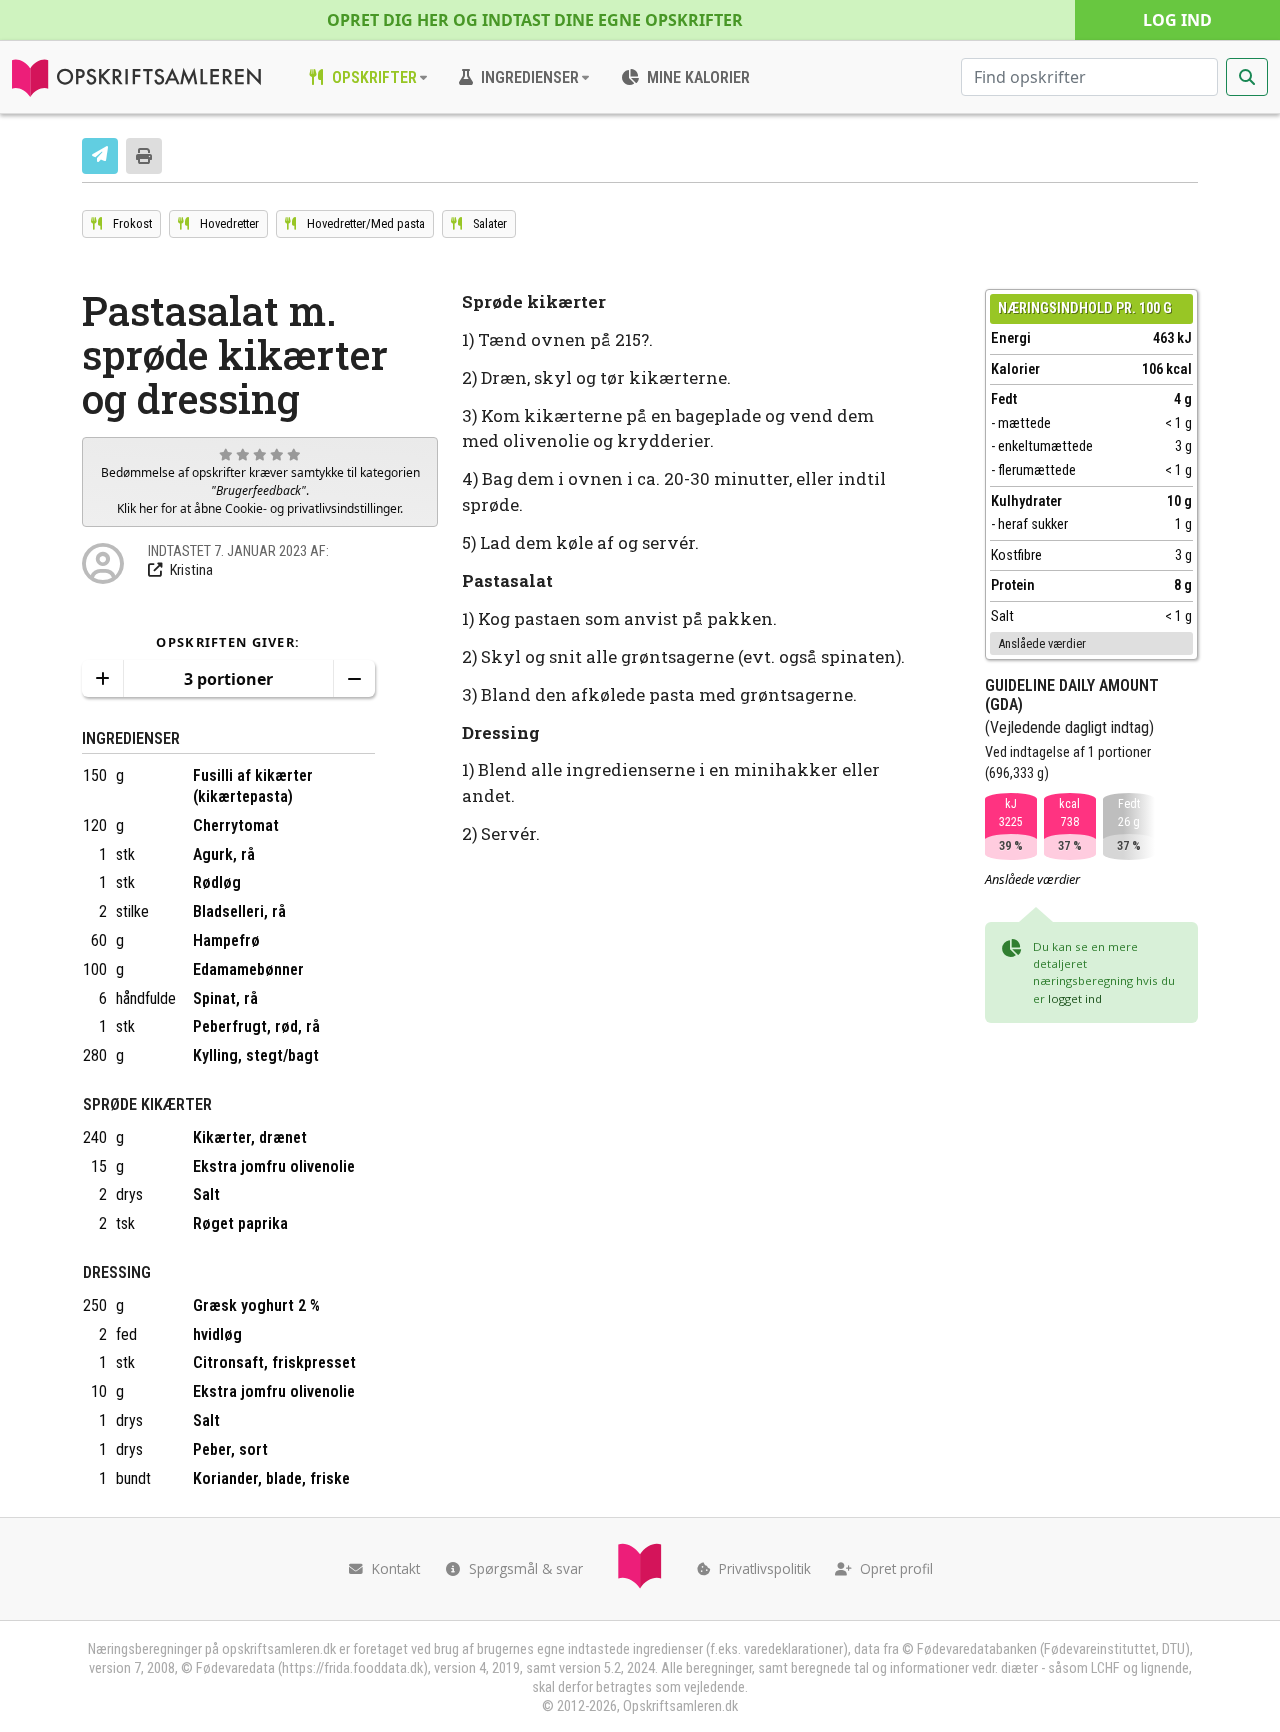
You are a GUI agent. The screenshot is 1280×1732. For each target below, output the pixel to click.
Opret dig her (535, 20)
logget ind (1075, 998)
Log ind (1177, 20)
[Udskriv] (144, 156)
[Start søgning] (1247, 77)
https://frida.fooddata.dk (352, 1668)
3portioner (228, 679)
